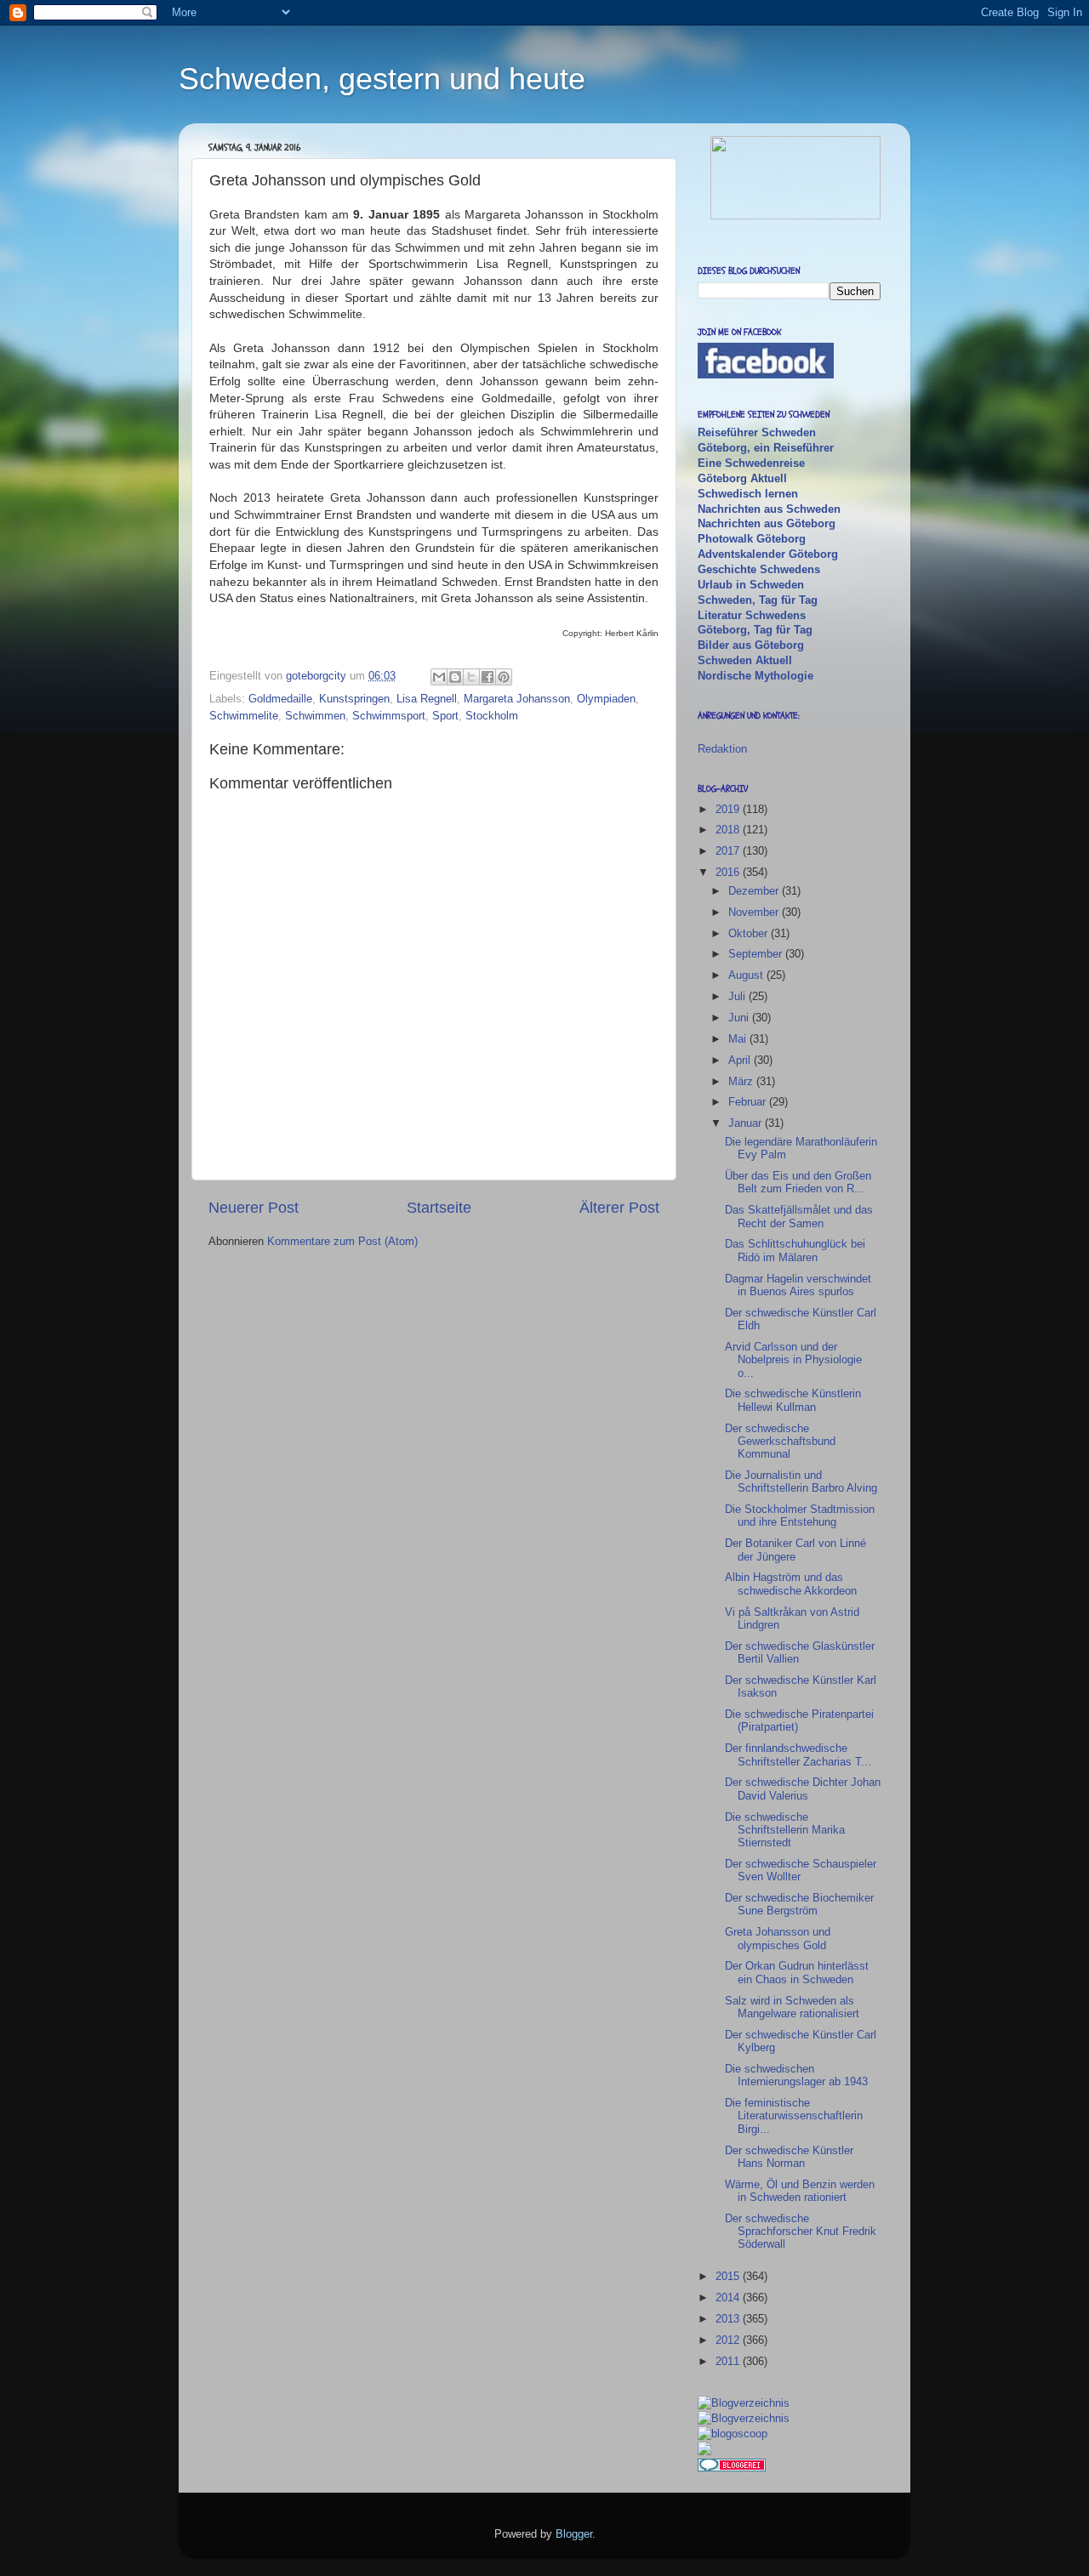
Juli (738, 996)
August (747, 975)
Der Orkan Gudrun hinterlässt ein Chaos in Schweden (797, 1972)
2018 (729, 830)
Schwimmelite (244, 716)
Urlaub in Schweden (751, 585)
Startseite (439, 1208)
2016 (729, 872)
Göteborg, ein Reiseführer (766, 448)
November (755, 912)
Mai (739, 1039)
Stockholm (492, 716)
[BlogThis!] (455, 677)
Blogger (574, 2534)
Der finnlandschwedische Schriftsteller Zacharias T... (798, 1754)
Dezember (755, 891)
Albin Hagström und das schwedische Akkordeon (791, 1584)
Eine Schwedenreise (751, 463)
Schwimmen (315, 716)
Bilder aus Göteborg (751, 645)
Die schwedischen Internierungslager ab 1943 (796, 2075)
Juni (740, 1018)
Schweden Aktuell (745, 660)
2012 (729, 2340)
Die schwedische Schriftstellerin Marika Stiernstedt (785, 1830)
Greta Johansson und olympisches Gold (778, 1938)
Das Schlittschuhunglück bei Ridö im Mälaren (795, 1250)
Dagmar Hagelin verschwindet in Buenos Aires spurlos (798, 1285)
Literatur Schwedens (752, 615)
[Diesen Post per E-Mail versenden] (439, 677)
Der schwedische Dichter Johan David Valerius (803, 1788)
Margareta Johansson (517, 699)
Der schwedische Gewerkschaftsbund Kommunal (780, 1442)
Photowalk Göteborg (752, 539)
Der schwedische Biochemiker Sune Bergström (799, 1904)
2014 (729, 2297)
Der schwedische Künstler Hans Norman (789, 2157)
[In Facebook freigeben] (487, 677)
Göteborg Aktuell (742, 478)
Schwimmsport (389, 716)
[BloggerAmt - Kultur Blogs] (744, 2403)
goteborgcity (318, 676)
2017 (729, 851)
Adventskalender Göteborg (768, 554)
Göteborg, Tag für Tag (755, 630)
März (742, 1081)
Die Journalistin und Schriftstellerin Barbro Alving (801, 1481)
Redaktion (722, 749)
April (741, 1060)
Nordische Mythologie (755, 676)
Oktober (750, 933)
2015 (729, 2276)
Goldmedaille (280, 699)
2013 (729, 2319)
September (757, 954)
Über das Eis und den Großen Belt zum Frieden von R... (798, 1182)
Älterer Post (619, 1208)
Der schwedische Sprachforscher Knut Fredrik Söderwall (801, 2232)
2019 (729, 809)
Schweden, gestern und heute (382, 79)
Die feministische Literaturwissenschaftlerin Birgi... (794, 2116)
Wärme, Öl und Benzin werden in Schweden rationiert (800, 2191)
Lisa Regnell (427, 699)
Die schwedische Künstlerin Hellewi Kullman (793, 1400)
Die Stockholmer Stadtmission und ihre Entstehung (800, 1515)
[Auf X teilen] (471, 677)
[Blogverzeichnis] (744, 2418)
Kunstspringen (354, 699)
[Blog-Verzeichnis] (732, 2468)
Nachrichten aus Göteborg (767, 523)
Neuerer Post (254, 1208)
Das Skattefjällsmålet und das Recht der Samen (799, 1216)
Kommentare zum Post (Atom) (342, 1241)
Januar (747, 1123)
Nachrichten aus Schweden (769, 509)
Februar (749, 1102)
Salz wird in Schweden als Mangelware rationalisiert (792, 2007)
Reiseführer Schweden (757, 432)
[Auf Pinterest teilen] (504, 677)
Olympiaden (606, 699)
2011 (729, 2361)
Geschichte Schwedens (759, 569)
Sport (445, 716)
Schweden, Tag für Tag (758, 600)
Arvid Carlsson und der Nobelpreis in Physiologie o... (793, 1360)
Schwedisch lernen (748, 494)
